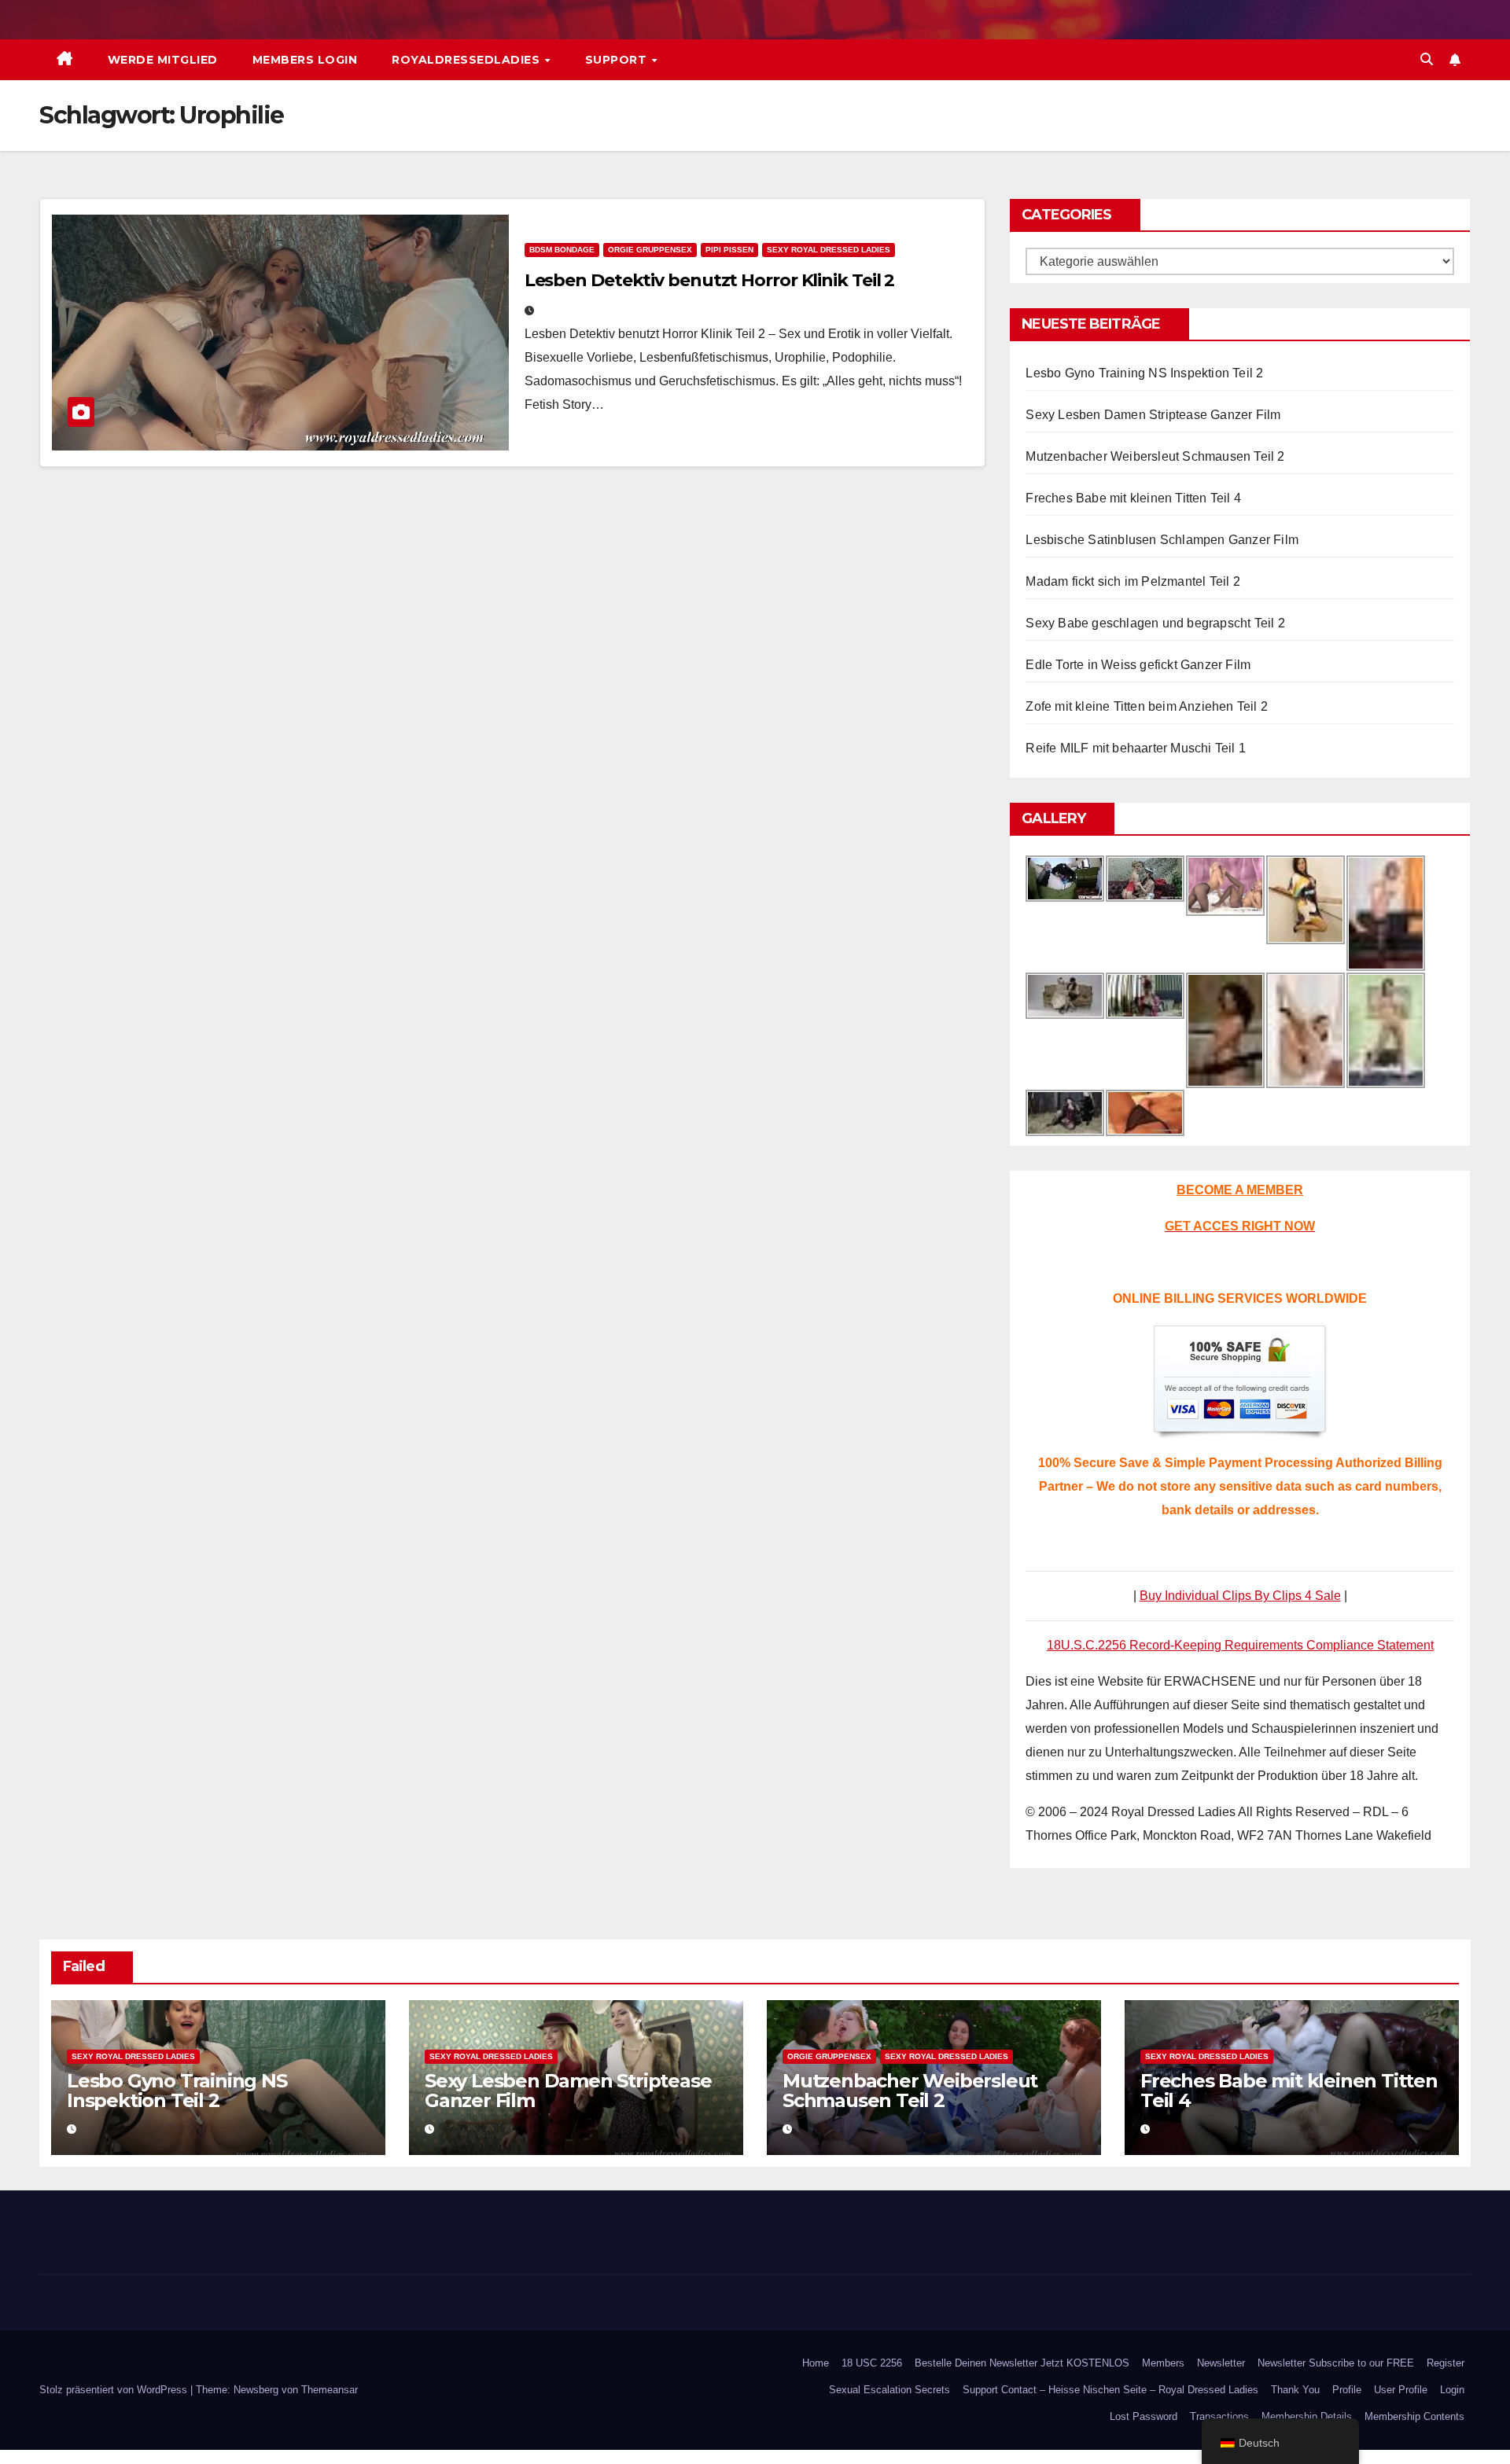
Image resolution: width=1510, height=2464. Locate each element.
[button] (1427, 59)
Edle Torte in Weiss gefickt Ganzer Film (1138, 665)
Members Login (305, 60)
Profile (1347, 2390)
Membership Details (1307, 2416)
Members (1163, 2363)
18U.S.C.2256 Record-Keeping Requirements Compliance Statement (1240, 1645)
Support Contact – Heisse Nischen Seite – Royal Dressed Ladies (1110, 2390)
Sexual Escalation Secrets (889, 2390)
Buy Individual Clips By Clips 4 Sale (1240, 1596)
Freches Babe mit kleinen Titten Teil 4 (1133, 498)
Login (1452, 2390)
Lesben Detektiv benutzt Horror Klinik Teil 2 (710, 280)
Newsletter (1221, 2363)
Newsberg (256, 2390)
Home (816, 2363)
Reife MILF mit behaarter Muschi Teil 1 (1136, 748)
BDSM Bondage (562, 250)
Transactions (1219, 2416)
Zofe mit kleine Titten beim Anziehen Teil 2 (1147, 706)
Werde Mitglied (163, 60)
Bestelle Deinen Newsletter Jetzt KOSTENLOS (1022, 2363)
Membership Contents (1414, 2416)
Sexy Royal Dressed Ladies (829, 250)
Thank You (1295, 2390)
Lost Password (1144, 2416)
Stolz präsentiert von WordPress (115, 2390)
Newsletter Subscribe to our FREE (1336, 2363)
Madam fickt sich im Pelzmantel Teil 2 (1132, 581)
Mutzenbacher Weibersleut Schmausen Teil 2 (1155, 456)
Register (1446, 2363)
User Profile (1401, 2390)
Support (618, 60)
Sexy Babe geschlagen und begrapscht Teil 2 (1155, 623)
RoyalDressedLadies (468, 60)
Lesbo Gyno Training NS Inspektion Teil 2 (1144, 373)
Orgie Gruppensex (650, 250)
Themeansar (330, 2390)
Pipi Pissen (729, 250)
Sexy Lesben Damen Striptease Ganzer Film (1153, 415)
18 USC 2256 (872, 2363)
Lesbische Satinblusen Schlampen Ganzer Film (1162, 540)
